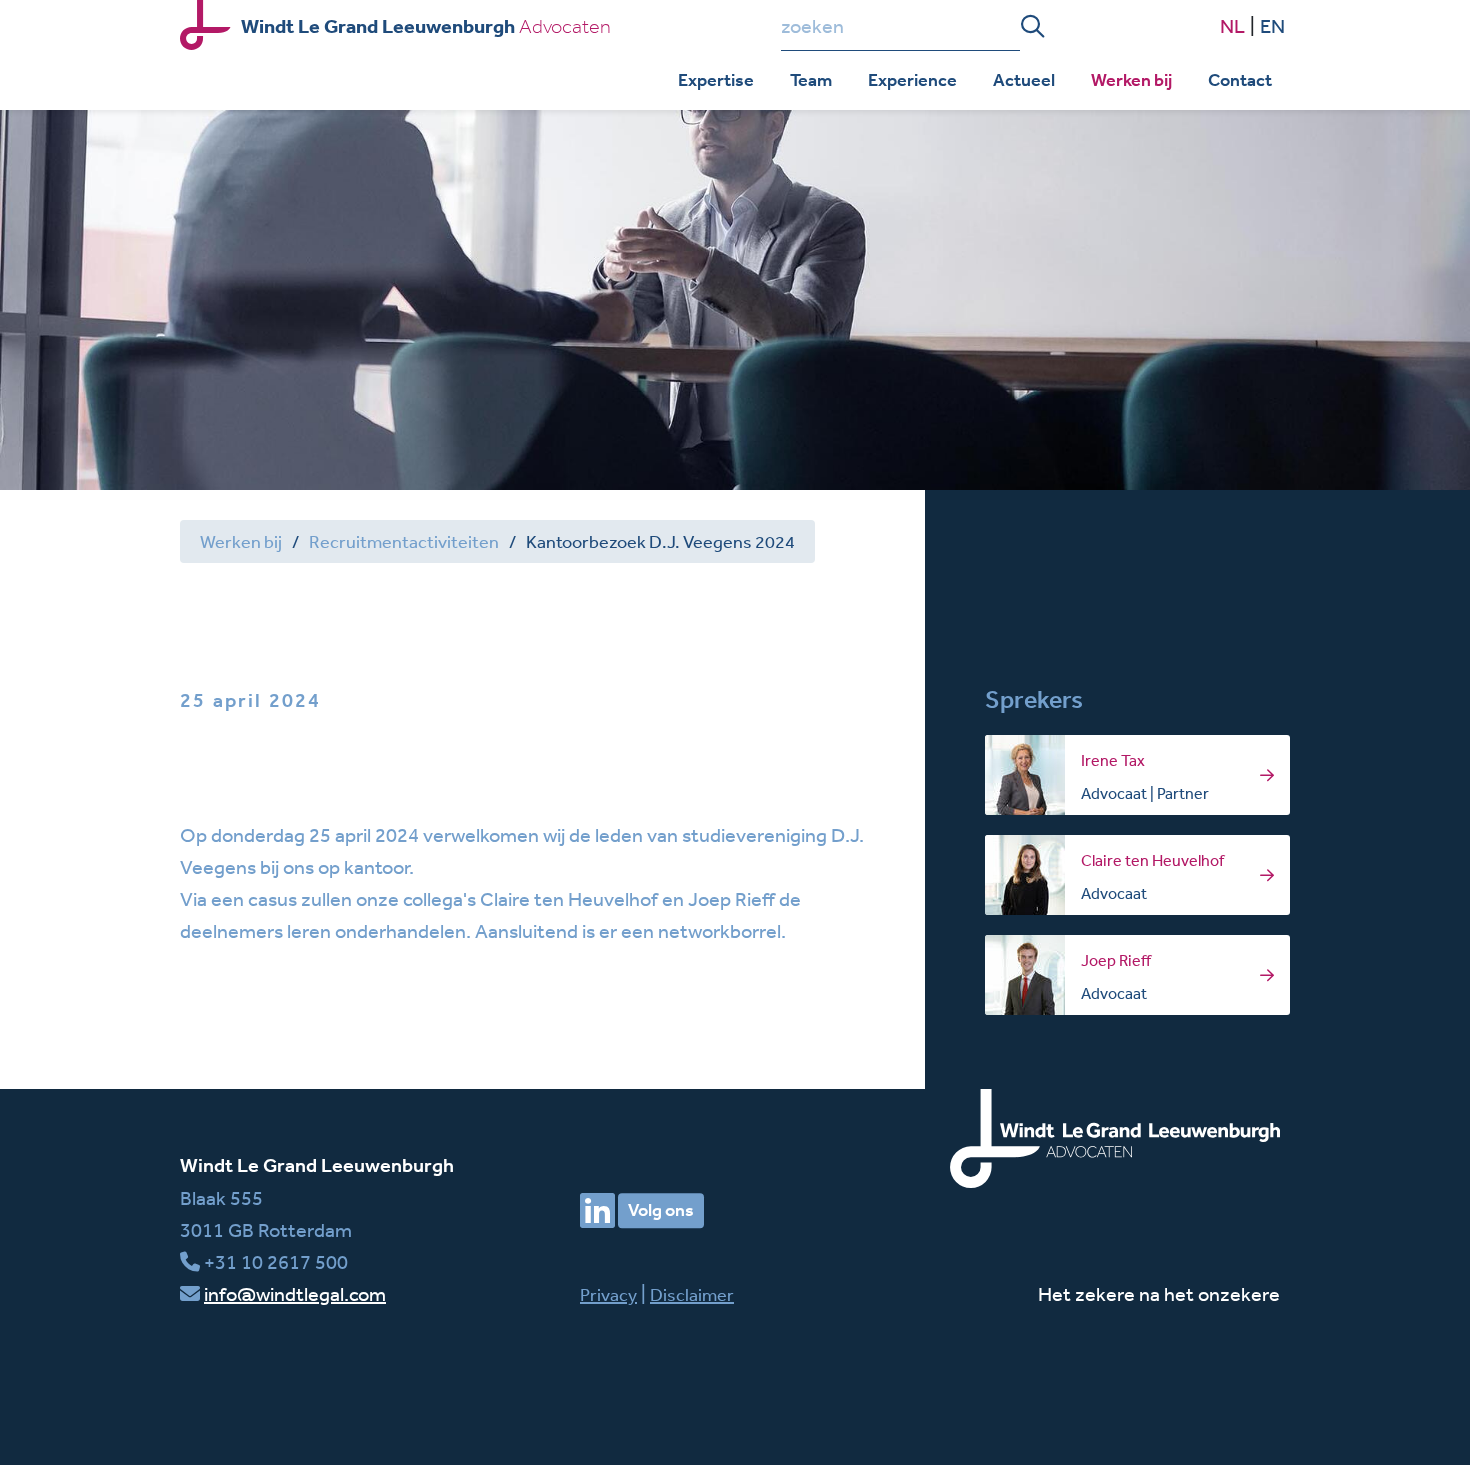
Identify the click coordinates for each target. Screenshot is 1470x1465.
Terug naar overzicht (293, 608)
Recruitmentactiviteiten (404, 541)
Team (811, 80)
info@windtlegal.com (295, 1293)
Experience (912, 80)
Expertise (716, 80)
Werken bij (1131, 80)
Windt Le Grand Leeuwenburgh (317, 1165)
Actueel (1024, 80)
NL (1232, 25)
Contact (1240, 80)
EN (1272, 25)
